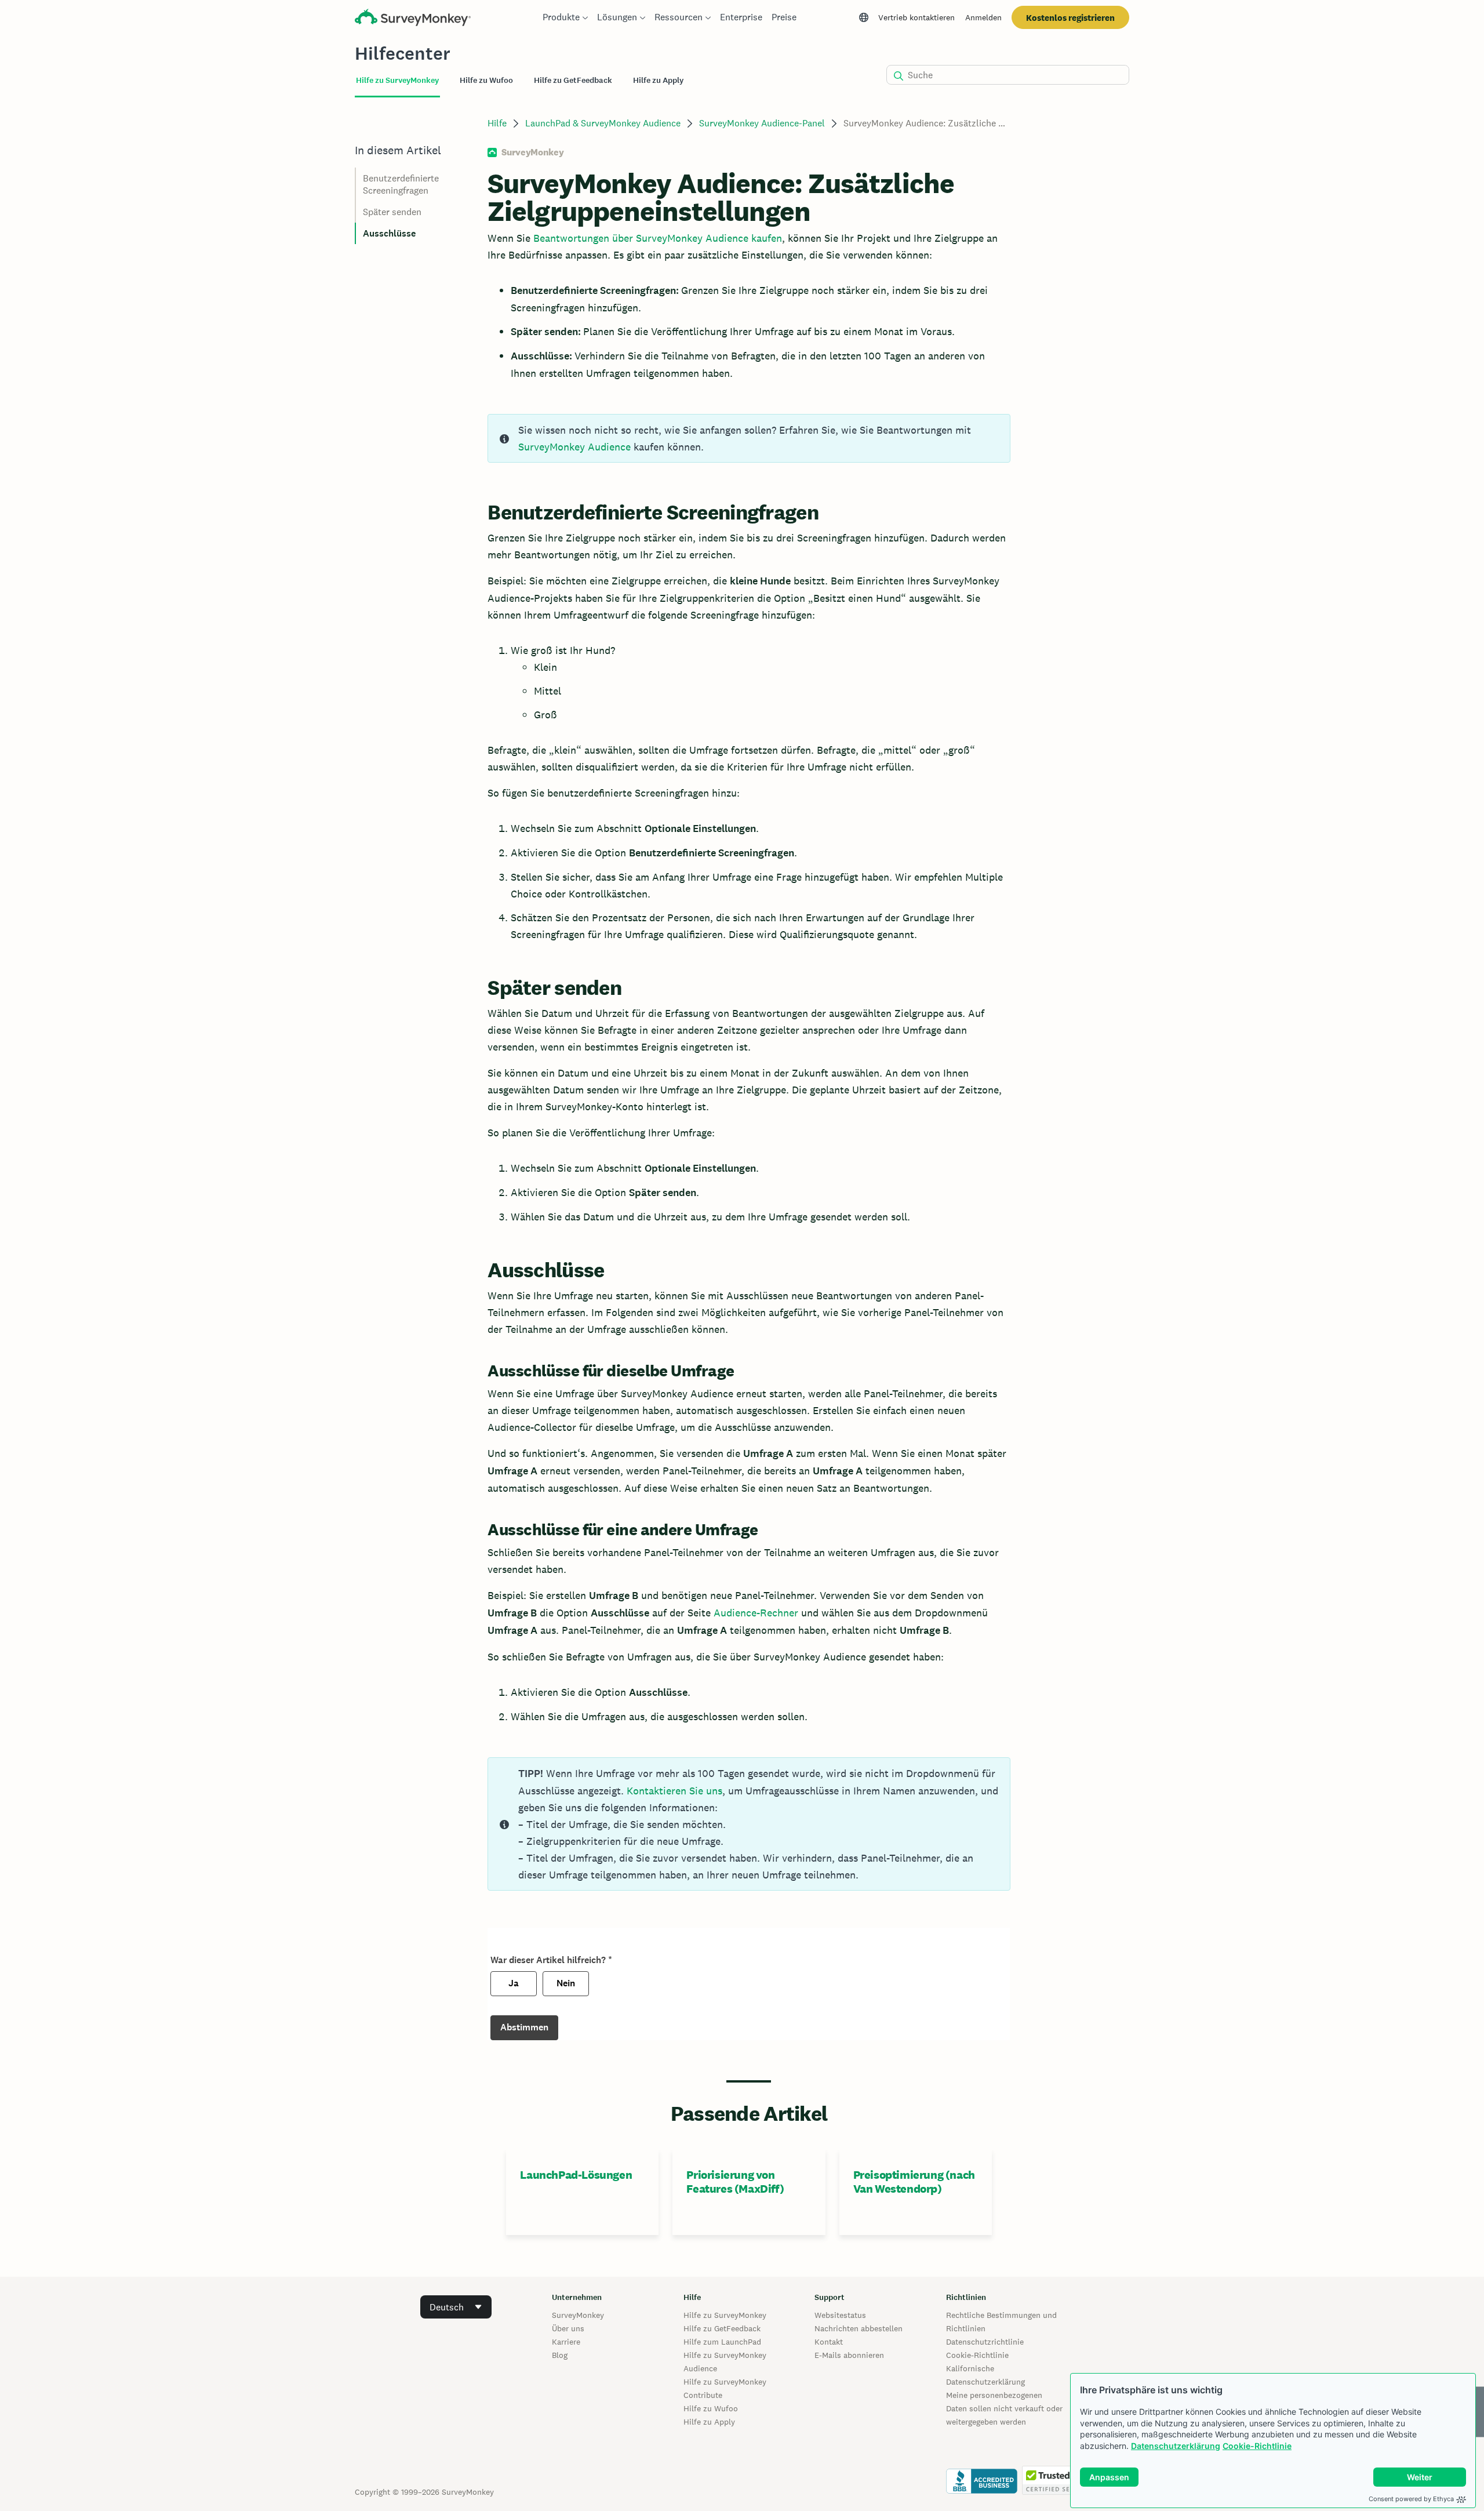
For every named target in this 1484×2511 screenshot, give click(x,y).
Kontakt (829, 2342)
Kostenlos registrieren (1070, 18)
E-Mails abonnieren (849, 2355)
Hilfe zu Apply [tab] (658, 80)
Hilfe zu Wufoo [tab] (486, 80)
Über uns (568, 2328)
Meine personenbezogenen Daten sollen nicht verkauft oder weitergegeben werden (1004, 2408)
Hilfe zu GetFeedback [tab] (573, 80)
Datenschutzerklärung (1176, 2446)
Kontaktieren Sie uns (674, 1791)
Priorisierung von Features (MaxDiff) (735, 2182)
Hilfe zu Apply (709, 2422)
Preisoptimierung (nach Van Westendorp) (914, 2182)
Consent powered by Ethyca (1411, 2499)
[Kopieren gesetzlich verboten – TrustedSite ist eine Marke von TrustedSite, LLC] (1057, 2492)
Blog (560, 2355)
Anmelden (983, 17)
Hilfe (497, 123)
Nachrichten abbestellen (859, 2328)
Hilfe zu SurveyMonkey (725, 2315)
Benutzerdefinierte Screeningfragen (401, 184)
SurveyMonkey (578, 2315)
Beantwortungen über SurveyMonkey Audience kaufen (658, 238)
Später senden (392, 212)
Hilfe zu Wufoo (711, 2408)
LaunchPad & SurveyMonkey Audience (603, 123)
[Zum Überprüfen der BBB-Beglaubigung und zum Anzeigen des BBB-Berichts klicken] (982, 2492)
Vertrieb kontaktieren (916, 17)
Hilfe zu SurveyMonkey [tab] (397, 80)
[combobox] (456, 2307)
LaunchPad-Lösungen (576, 2175)
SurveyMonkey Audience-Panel (762, 123)
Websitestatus (840, 2315)
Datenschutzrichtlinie (985, 2342)
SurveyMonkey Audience (574, 447)
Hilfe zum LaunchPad (722, 2342)
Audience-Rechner (756, 1613)
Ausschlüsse (389, 233)
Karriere (566, 2342)
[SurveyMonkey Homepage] (413, 19)
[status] (749, 438)
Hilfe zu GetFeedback (722, 2328)
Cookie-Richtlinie (1257, 2446)
